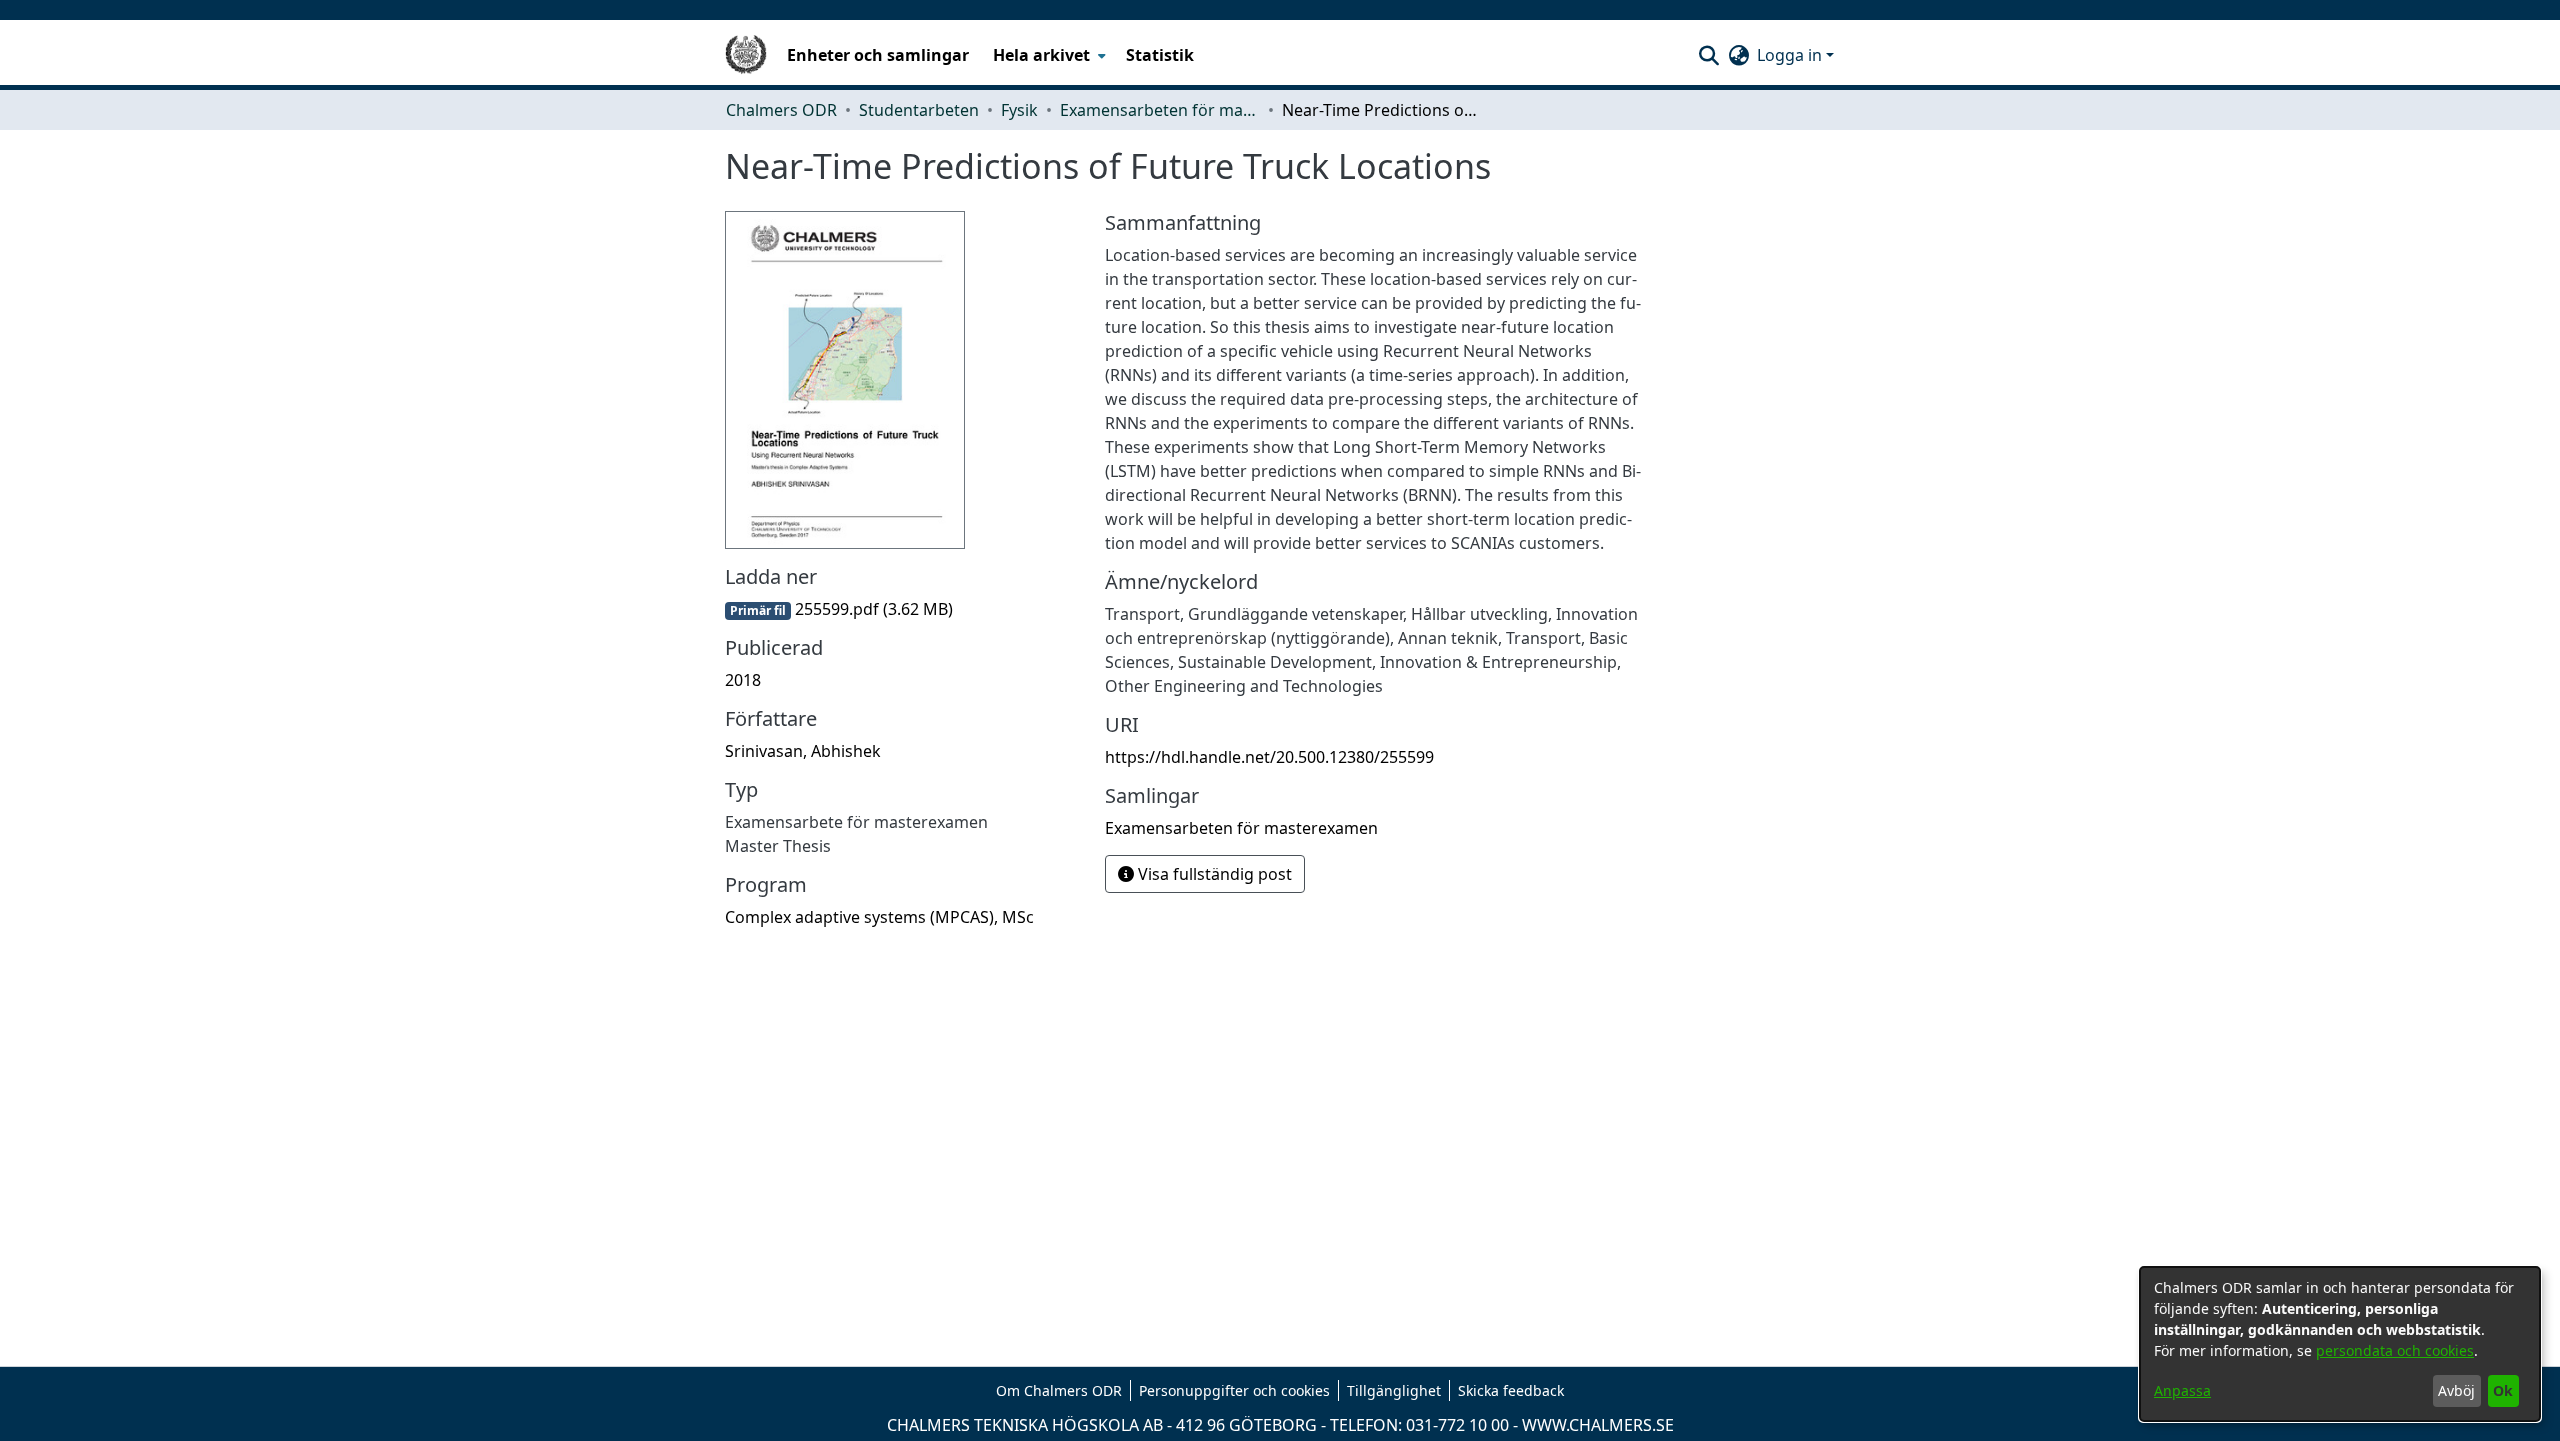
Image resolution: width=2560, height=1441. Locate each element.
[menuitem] (1047, 55)
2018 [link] (743, 680)
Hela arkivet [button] (1041, 55)
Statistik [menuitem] (1160, 55)
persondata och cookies (2395, 1350)
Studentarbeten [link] (919, 110)
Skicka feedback (1511, 1390)
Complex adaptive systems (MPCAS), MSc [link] (879, 917)
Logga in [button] (1791, 55)
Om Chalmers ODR (1059, 1390)
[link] (839, 609)
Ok (2503, 1390)
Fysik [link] (1019, 110)
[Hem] (746, 55)
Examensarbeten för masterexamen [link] (1160, 110)
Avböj (2456, 1390)
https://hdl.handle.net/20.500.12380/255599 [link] (1269, 757)
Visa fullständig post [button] (1213, 874)
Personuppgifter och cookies (1234, 1390)
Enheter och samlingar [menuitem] (878, 55)
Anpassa (2182, 1390)
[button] (1708, 55)
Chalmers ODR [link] (781, 110)
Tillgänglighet (1394, 1390)
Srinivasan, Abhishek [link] (803, 751)
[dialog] (2340, 1344)
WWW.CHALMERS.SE (1598, 1425)
